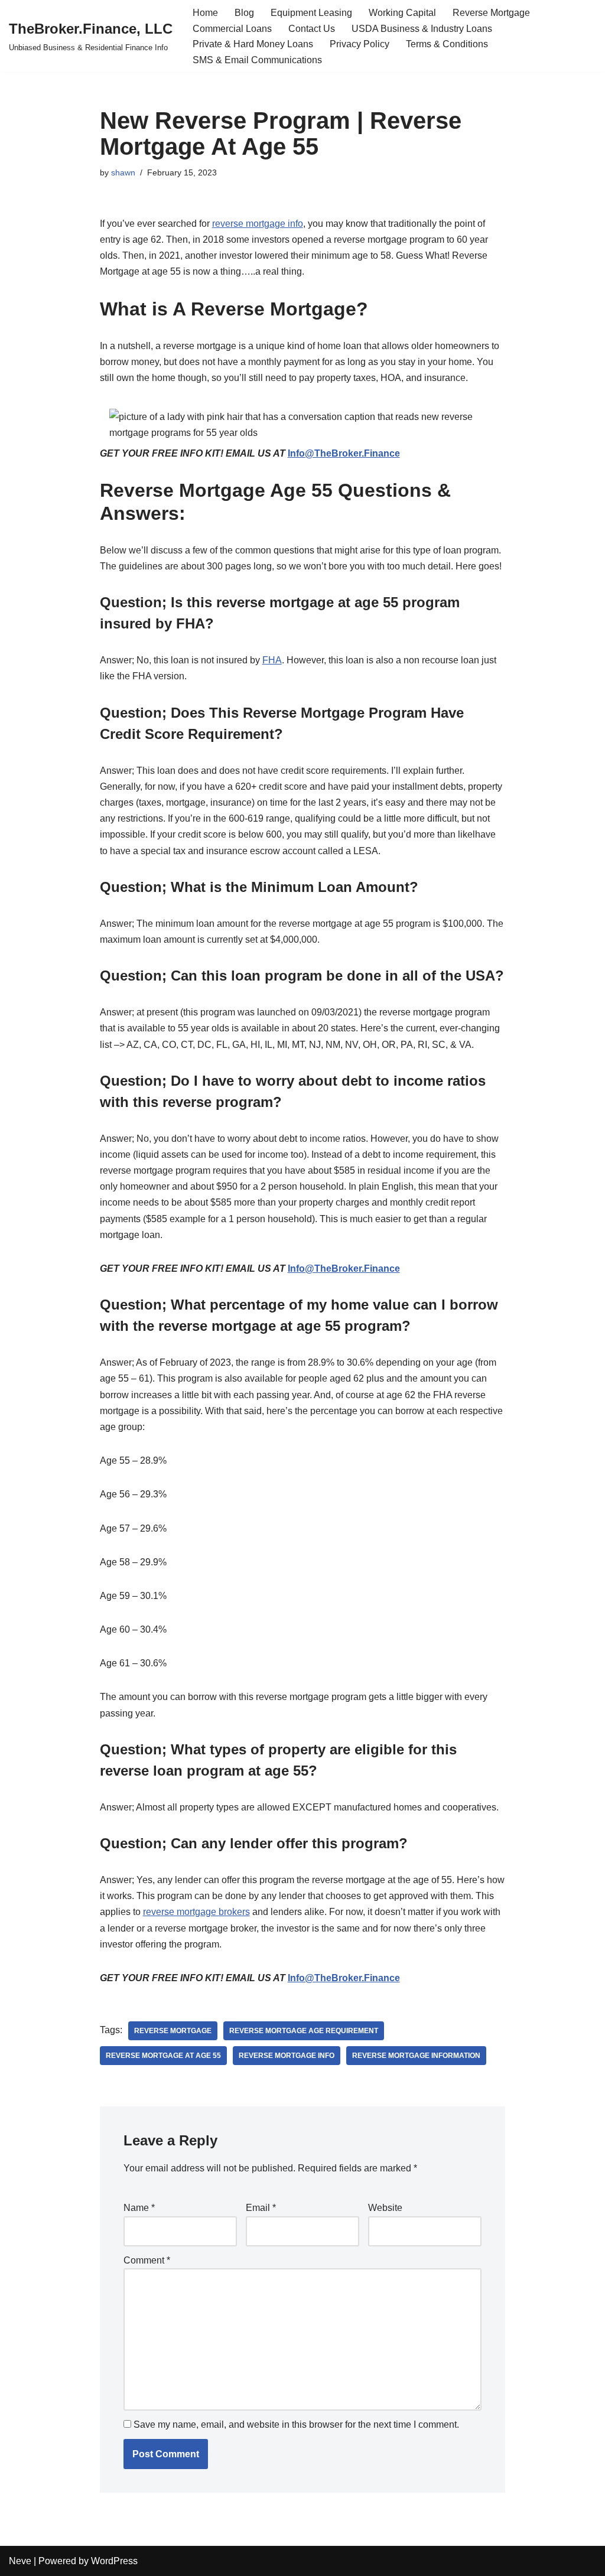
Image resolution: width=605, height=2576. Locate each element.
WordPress (114, 2561)
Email (261, 2208)
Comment (147, 2260)
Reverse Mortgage (491, 13)
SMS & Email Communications (257, 60)
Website (385, 2208)
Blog (244, 13)
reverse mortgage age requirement (304, 2031)
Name (139, 2208)
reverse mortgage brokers (196, 1912)
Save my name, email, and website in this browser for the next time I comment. (296, 2424)
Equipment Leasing (311, 13)
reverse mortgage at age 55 (163, 2056)
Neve (20, 2561)
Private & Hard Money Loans (253, 44)
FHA (272, 660)
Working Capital (402, 13)
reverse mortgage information (416, 2056)
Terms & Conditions (447, 44)
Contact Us (312, 29)
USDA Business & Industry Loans (422, 29)
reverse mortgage (173, 2031)
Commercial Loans (232, 29)
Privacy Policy (360, 44)
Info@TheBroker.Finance (344, 453)
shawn (123, 172)
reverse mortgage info (258, 224)
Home (205, 13)
